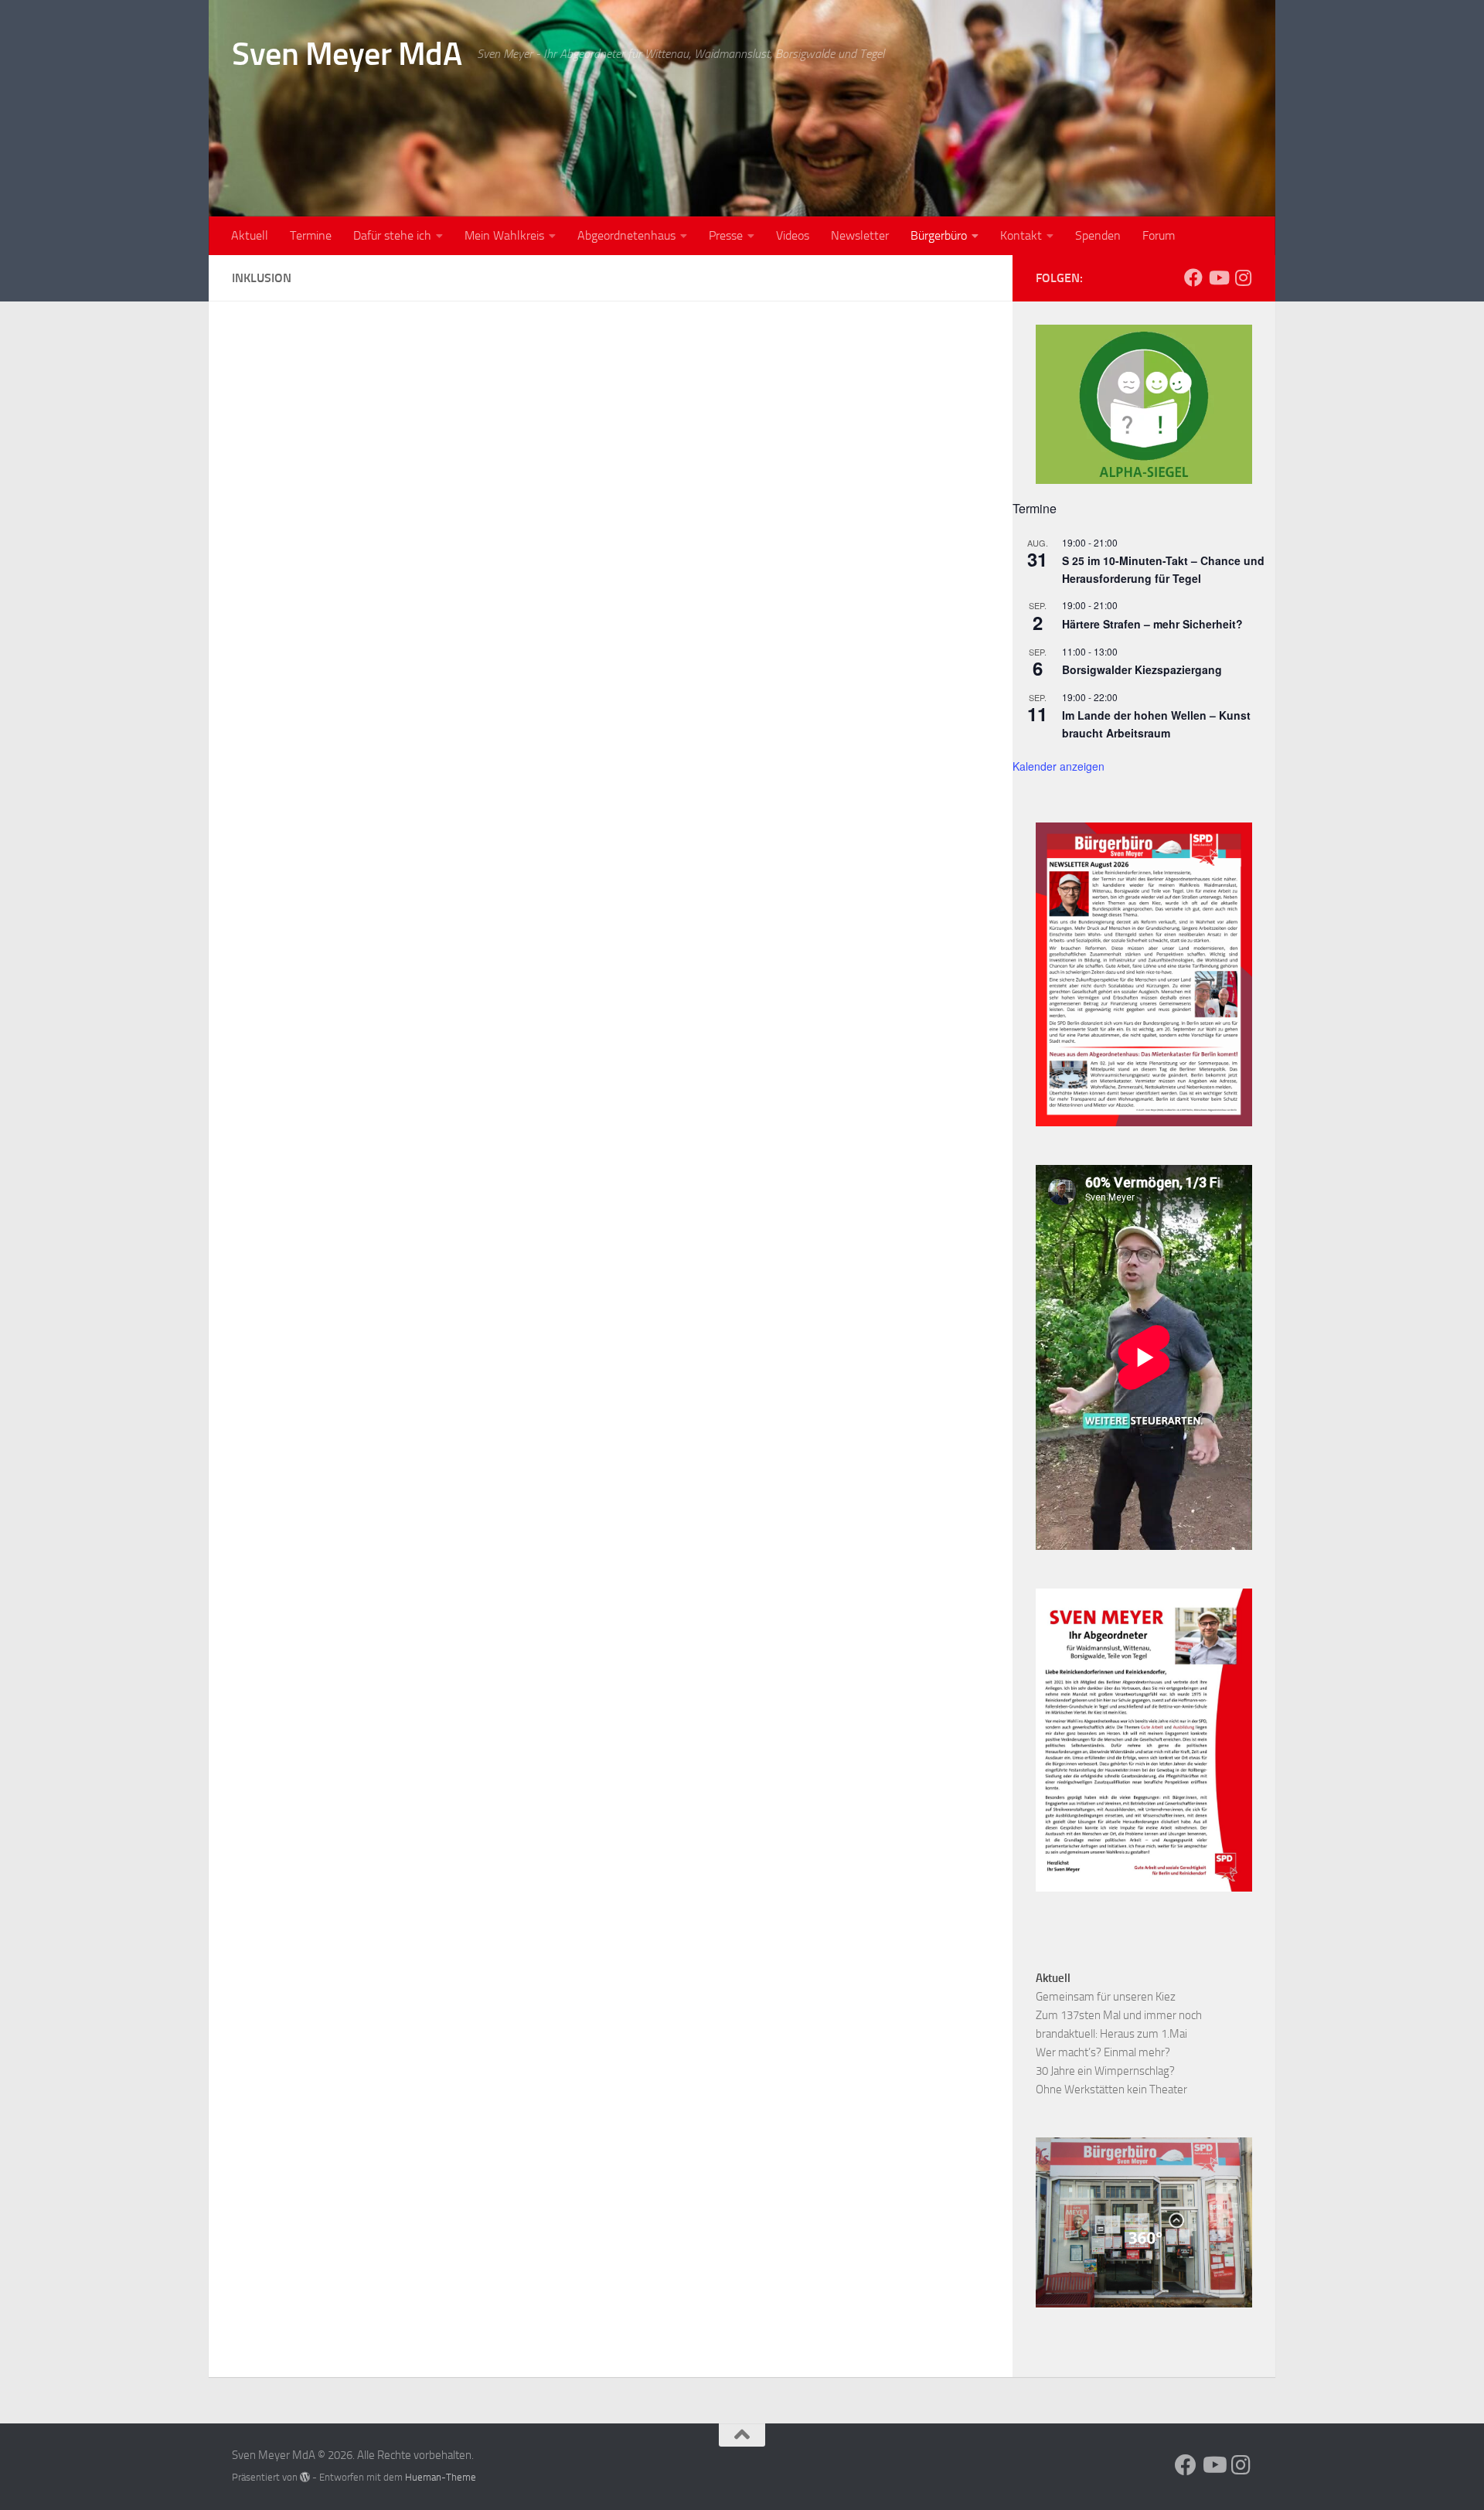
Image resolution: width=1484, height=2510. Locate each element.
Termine (311, 235)
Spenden (1098, 235)
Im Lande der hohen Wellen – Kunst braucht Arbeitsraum (1156, 724)
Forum (1159, 235)
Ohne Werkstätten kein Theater (1111, 2089)
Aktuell (250, 235)
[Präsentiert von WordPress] (305, 2477)
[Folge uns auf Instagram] (1243, 278)
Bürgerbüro (939, 235)
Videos (793, 235)
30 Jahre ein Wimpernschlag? (1105, 2071)
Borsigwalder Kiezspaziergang (1142, 669)
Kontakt (1021, 235)
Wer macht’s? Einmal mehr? (1103, 2052)
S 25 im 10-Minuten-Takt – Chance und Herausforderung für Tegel (1163, 569)
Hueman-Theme (441, 2477)
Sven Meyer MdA (347, 54)
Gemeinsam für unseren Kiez (1106, 1997)
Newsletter (860, 235)
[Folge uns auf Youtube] (1218, 278)
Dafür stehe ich (392, 235)
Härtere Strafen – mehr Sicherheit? (1152, 624)
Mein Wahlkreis (504, 235)
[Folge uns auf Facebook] (1193, 278)
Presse (726, 235)
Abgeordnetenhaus (626, 235)
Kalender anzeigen (1059, 766)
